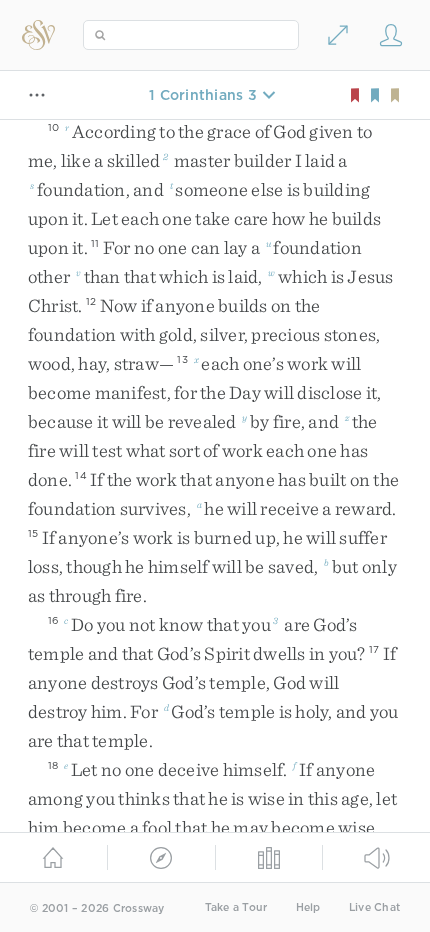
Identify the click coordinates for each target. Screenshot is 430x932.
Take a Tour (236, 907)
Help (308, 907)
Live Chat (374, 907)
